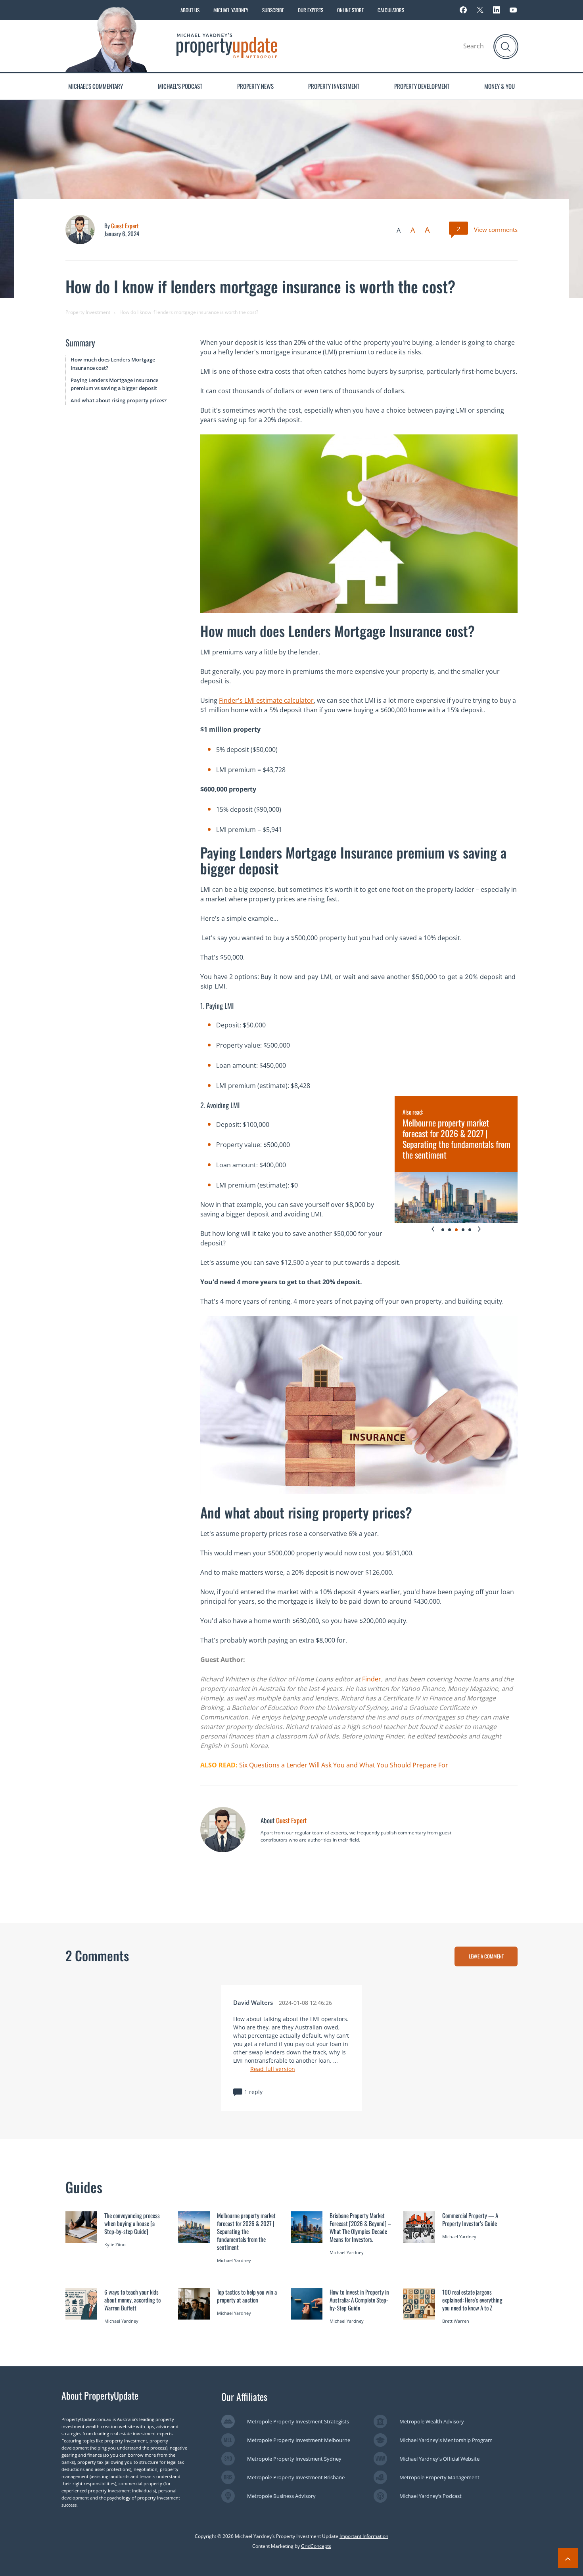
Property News (255, 86)
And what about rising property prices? (119, 400)
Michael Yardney (231, 10)
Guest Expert (125, 226)
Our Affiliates (244, 2396)
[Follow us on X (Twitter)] (480, 10)
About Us (190, 10)
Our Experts (311, 10)
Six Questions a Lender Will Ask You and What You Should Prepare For (344, 1765)
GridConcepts (316, 2546)
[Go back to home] (227, 45)
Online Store (350, 10)
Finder (372, 1679)
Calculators (391, 10)
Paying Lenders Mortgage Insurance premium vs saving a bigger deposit (114, 384)
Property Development (422, 86)
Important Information (364, 2536)
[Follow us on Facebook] (463, 10)
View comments (496, 229)
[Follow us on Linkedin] (497, 10)
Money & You (500, 86)
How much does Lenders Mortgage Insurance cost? (113, 364)
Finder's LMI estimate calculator (266, 700)
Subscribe (273, 10)
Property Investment (334, 86)
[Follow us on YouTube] (513, 10)
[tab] (443, 1230)
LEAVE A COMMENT (486, 1956)
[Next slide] (479, 1229)
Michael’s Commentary (96, 86)
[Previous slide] (433, 1229)
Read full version (273, 2069)
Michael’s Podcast (180, 86)
